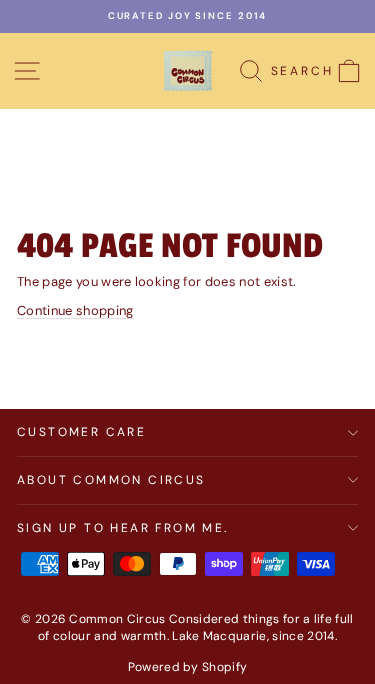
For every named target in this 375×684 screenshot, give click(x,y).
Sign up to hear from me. (123, 528)
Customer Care (81, 432)
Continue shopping (75, 310)
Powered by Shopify (188, 667)
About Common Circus (111, 480)
